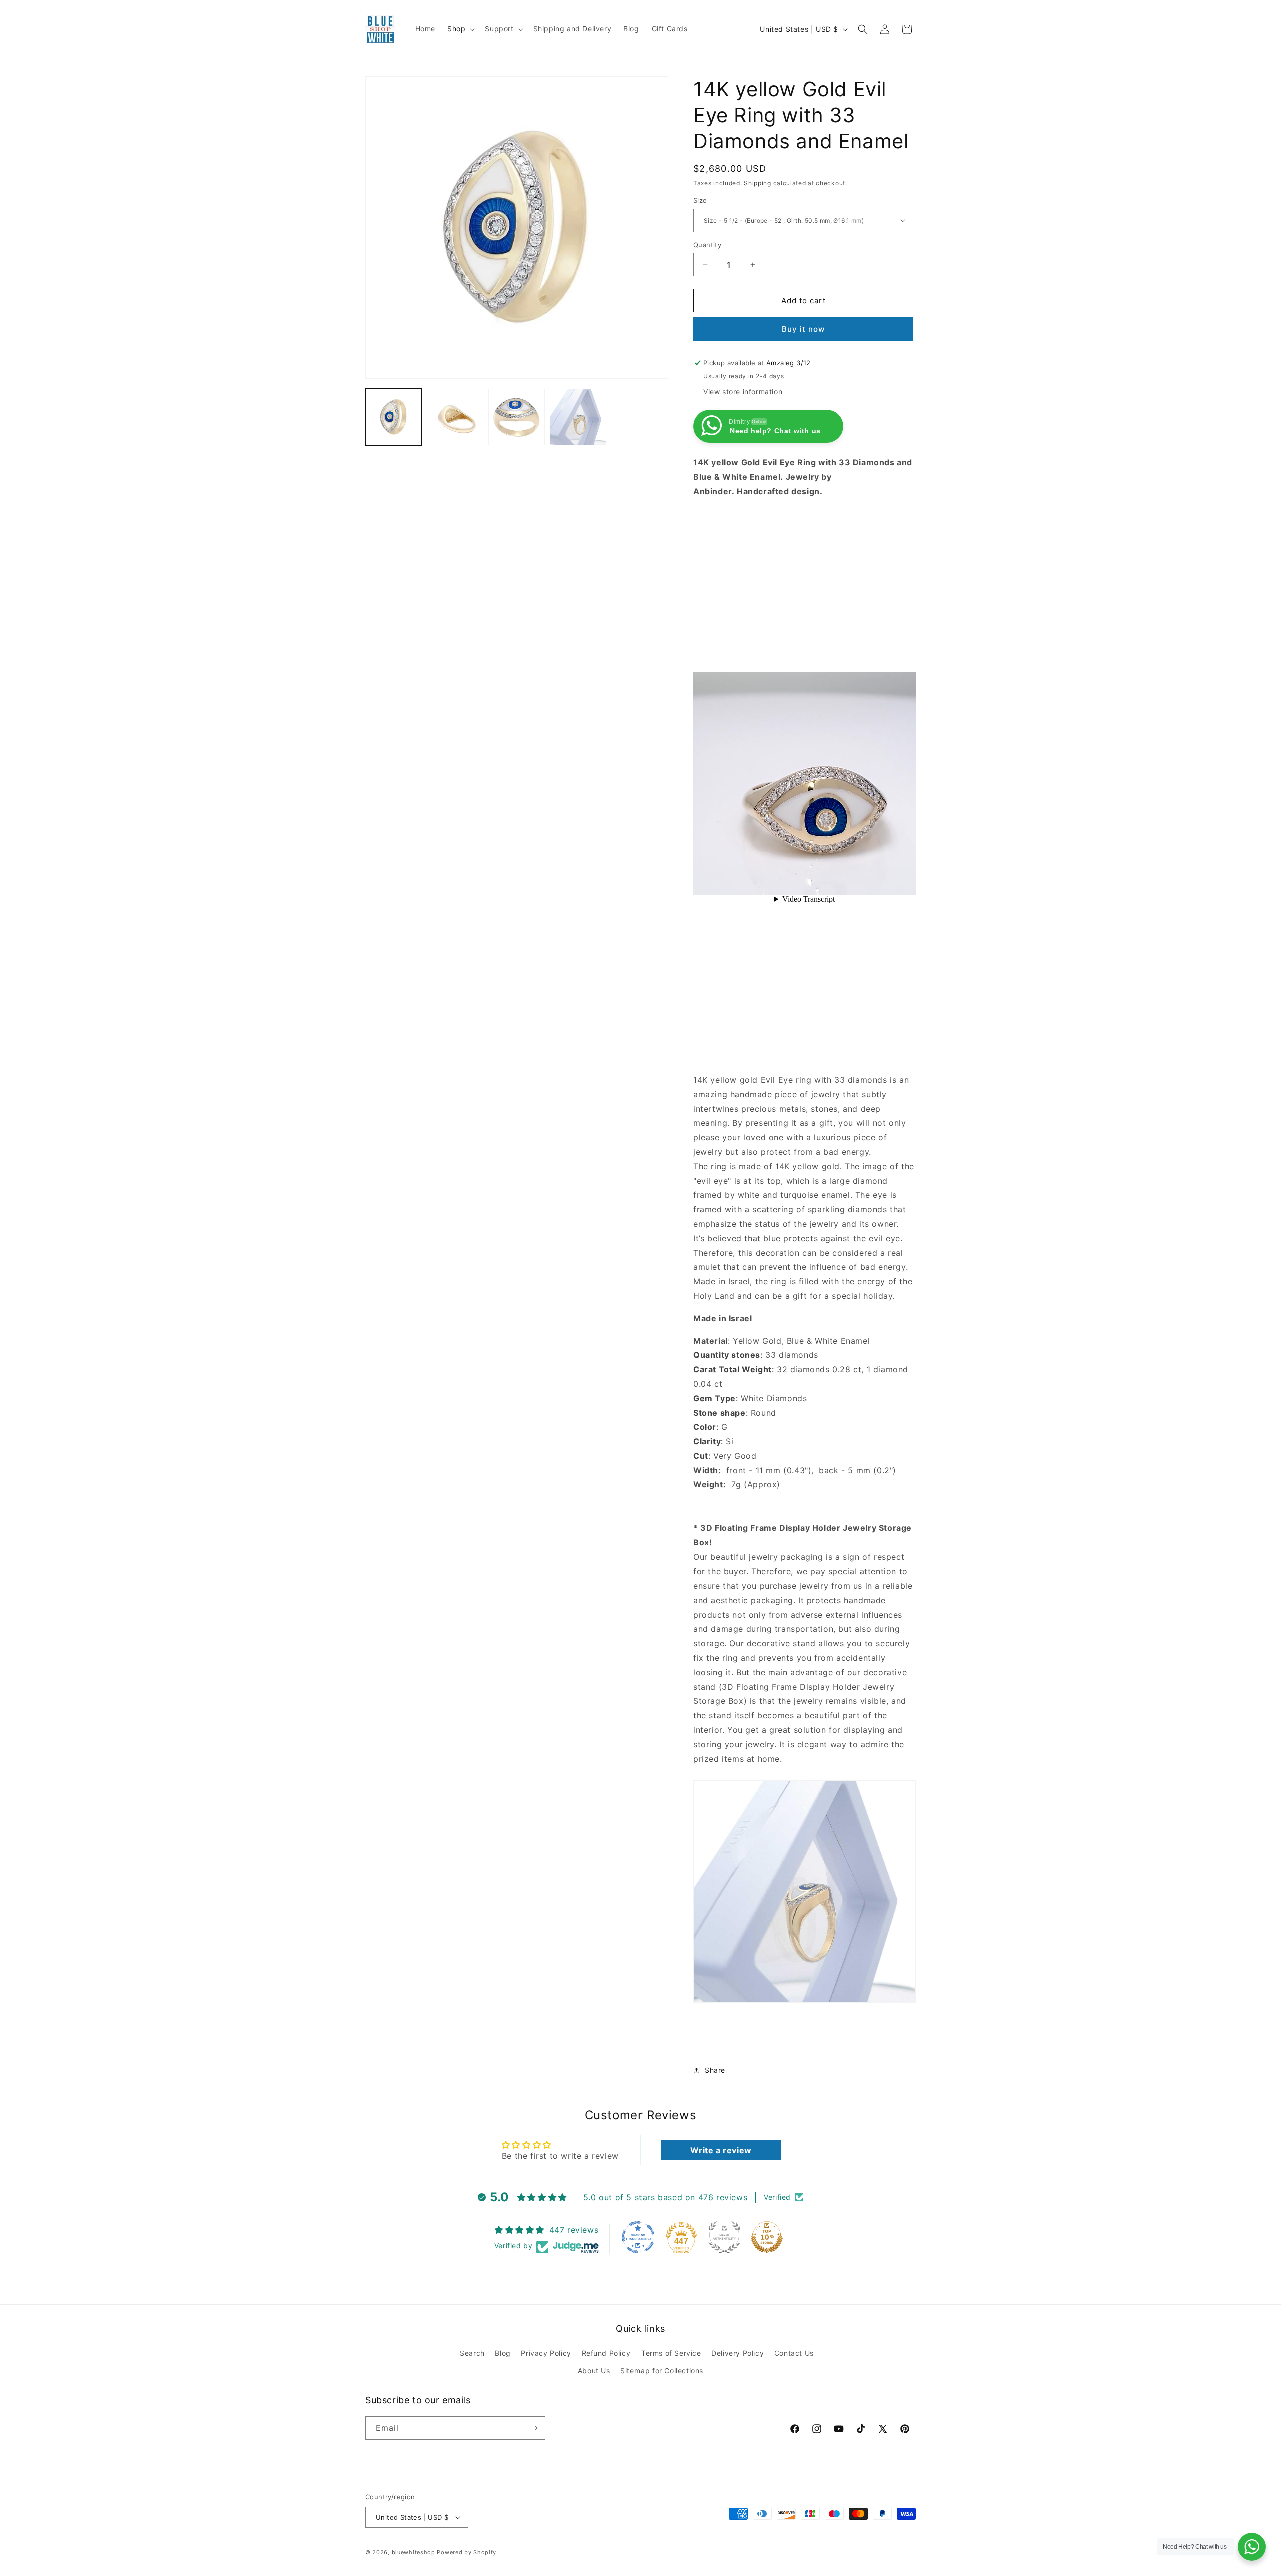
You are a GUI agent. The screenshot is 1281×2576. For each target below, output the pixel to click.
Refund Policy (606, 2353)
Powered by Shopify (467, 2552)
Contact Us (794, 2353)
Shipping (757, 183)
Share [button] (715, 2070)
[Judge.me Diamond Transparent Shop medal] (638, 2237)
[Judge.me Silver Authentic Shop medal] (724, 2237)
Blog (503, 2353)
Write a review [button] (721, 2150)
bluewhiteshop (414, 2552)
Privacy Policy (546, 2353)
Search (472, 2353)
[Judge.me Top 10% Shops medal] (767, 2237)
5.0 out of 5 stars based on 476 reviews (665, 2197)
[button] (460, 29)
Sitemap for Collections (662, 2371)
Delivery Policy (737, 2353)
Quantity (707, 245)
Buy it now (803, 329)
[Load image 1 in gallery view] (394, 417)
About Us (594, 2371)
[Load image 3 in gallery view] (517, 417)
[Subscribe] (534, 2428)
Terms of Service (671, 2353)
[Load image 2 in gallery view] (455, 417)
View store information (743, 392)
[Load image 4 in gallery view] (578, 417)
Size (700, 200)
